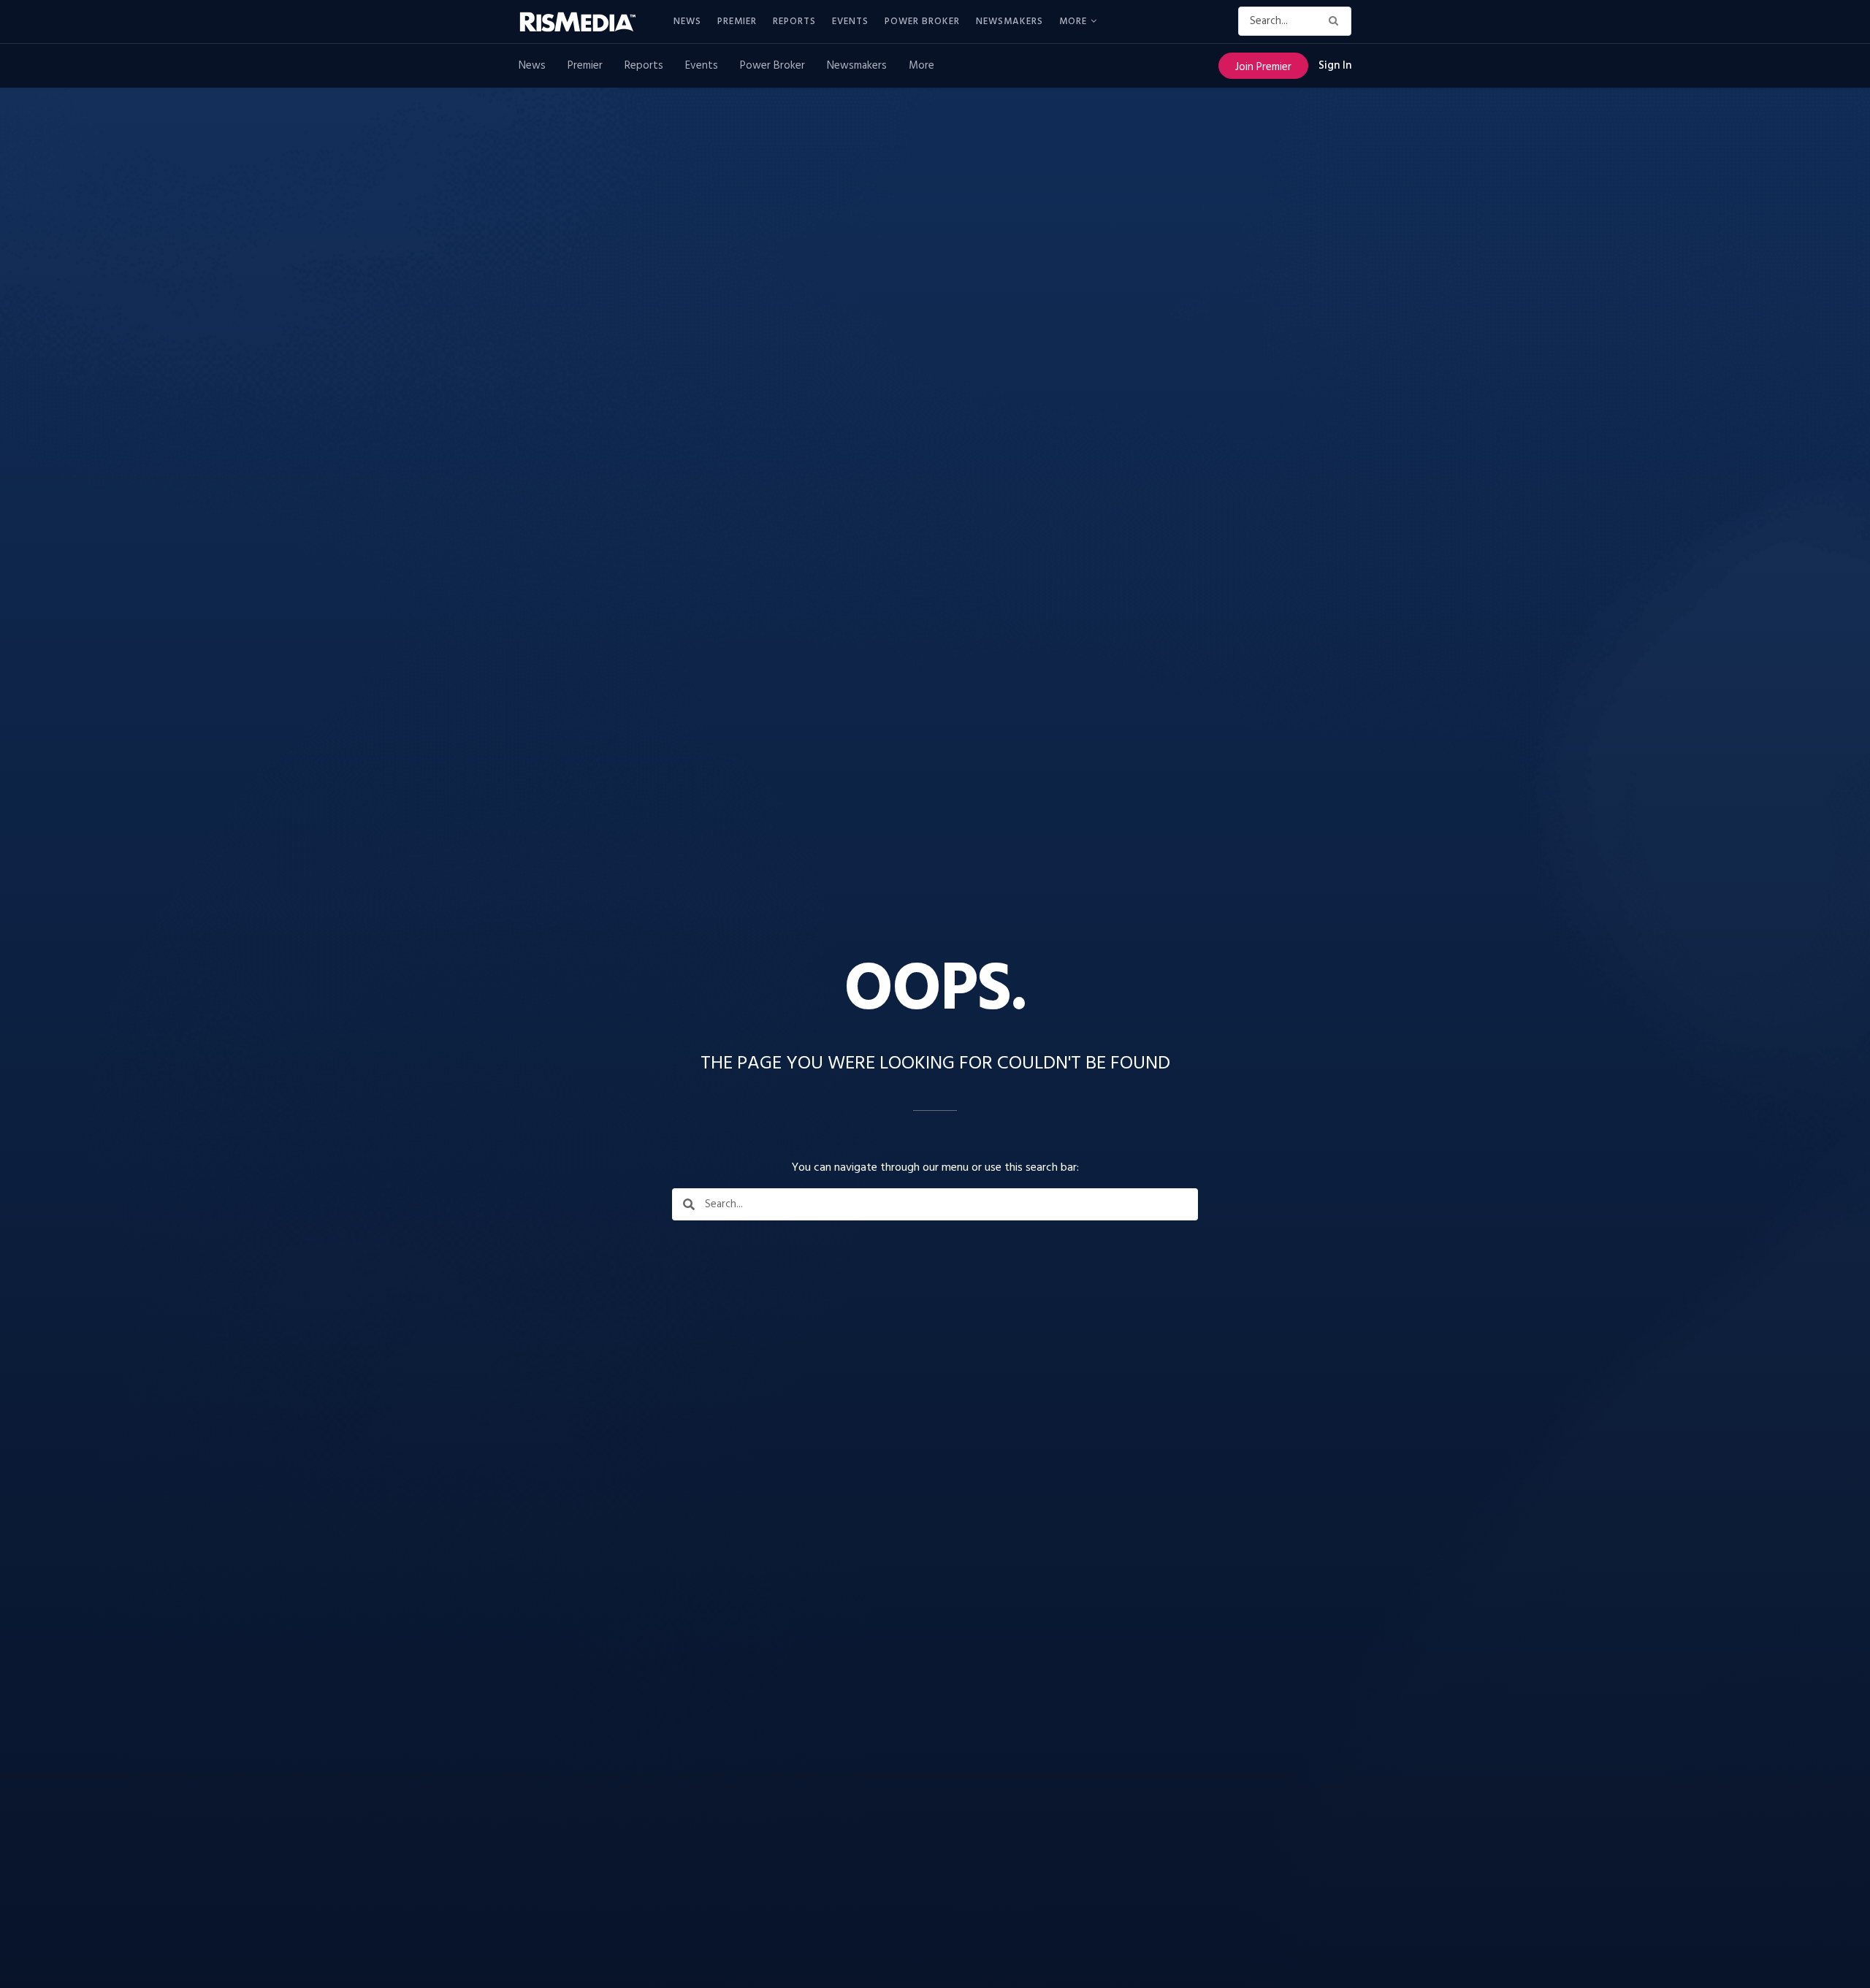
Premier (737, 22)
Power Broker (922, 22)
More (1073, 22)
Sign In (1335, 66)
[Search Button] (1336, 21)
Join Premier (1263, 67)
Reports (794, 22)
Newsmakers (1010, 22)
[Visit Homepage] (586, 22)
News (687, 22)
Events (850, 22)
